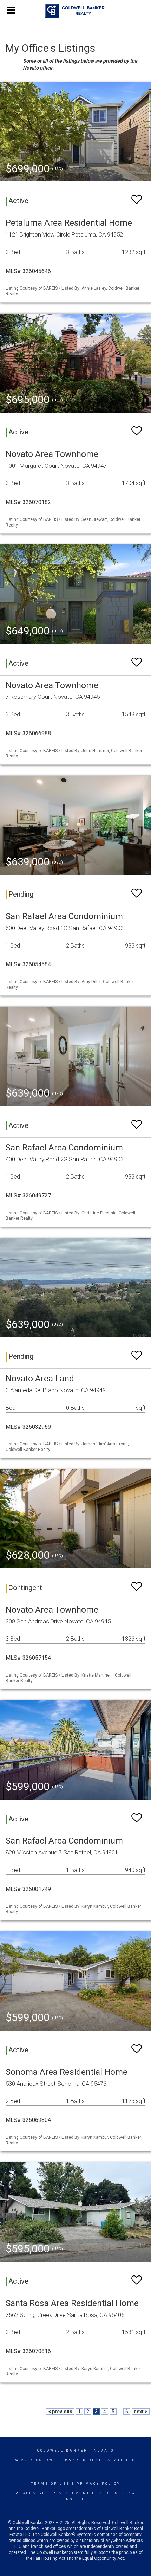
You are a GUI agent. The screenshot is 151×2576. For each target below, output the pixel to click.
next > (141, 2412)
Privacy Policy (99, 2484)
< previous (60, 2412)
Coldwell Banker (62, 2451)
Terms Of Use (50, 2484)
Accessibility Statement (53, 2493)
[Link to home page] (76, 11)
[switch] (137, 196)
